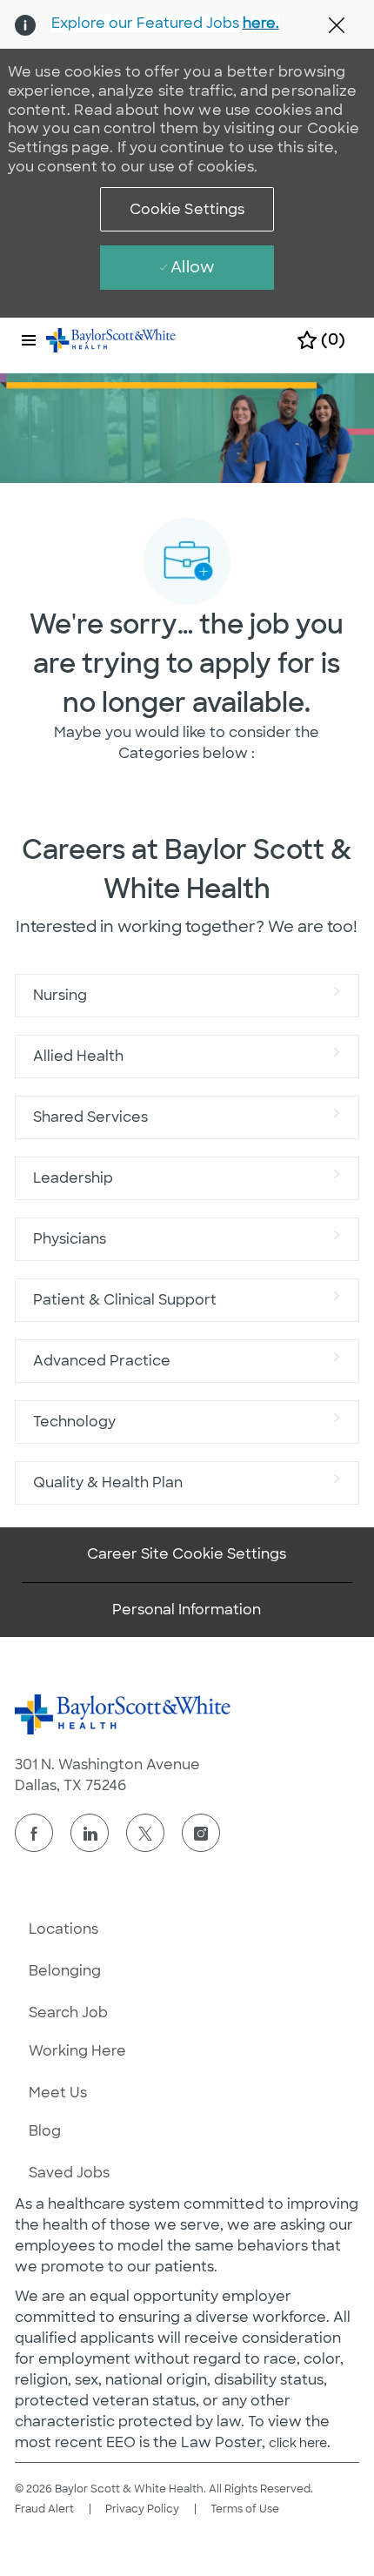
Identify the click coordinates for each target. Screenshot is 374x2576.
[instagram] (201, 1833)
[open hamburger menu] (29, 340)
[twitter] (145, 1833)
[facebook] (34, 1833)
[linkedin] (90, 1833)
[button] (187, 209)
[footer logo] (124, 1714)
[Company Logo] (111, 339)
